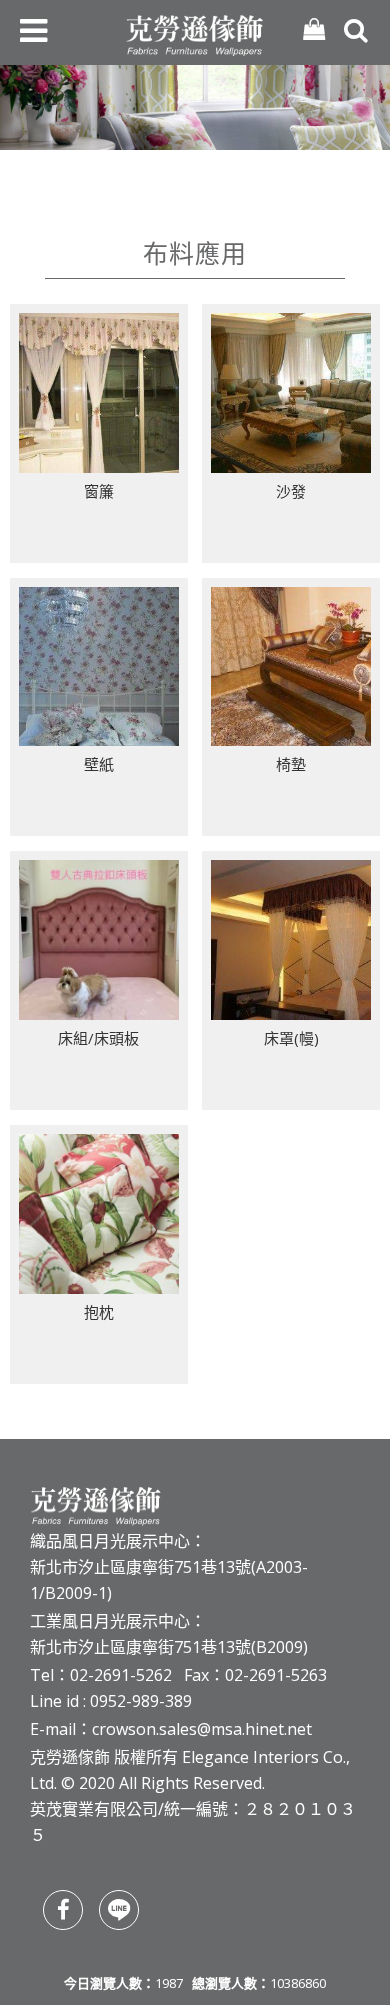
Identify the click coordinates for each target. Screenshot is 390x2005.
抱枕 (99, 1312)
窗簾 (99, 491)
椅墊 (291, 764)
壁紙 (99, 764)
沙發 (291, 491)
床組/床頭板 (98, 1038)
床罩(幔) (291, 1038)
